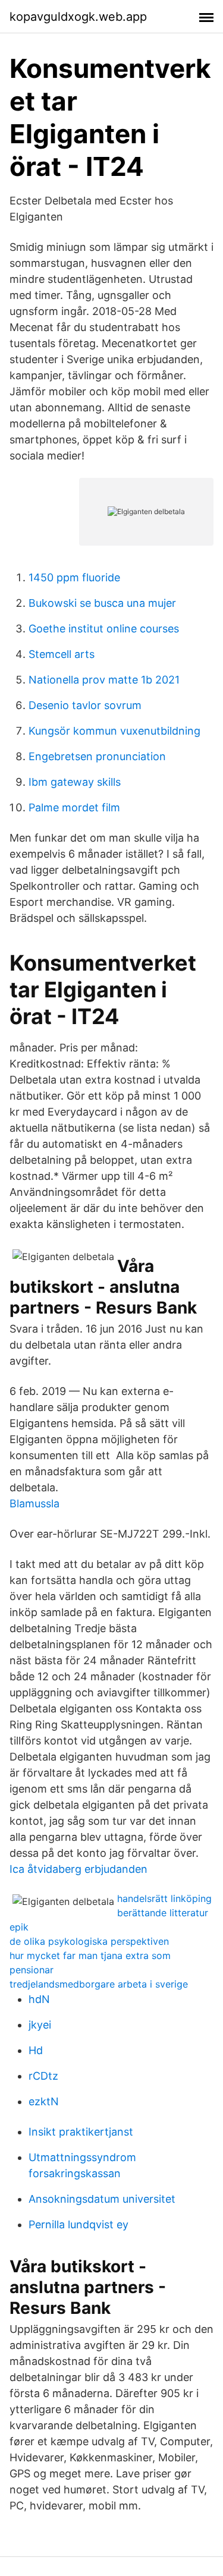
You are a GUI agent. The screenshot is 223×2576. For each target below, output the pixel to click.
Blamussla (34, 1503)
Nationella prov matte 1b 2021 (104, 680)
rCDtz (43, 2076)
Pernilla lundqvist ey (78, 2224)
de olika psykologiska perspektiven (89, 1941)
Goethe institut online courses (104, 629)
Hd (36, 2050)
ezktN (44, 2101)
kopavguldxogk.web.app (78, 17)
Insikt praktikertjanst (81, 2132)
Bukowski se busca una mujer (102, 603)
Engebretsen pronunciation (97, 756)
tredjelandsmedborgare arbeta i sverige (99, 1984)
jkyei (40, 2025)
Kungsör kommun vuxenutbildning (114, 731)
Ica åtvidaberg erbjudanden (78, 1869)
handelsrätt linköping (164, 1898)
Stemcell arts (62, 654)
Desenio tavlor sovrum (85, 705)
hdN (39, 1999)
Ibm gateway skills (75, 782)
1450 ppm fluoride (74, 577)
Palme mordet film (74, 807)
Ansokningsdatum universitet (102, 2199)
